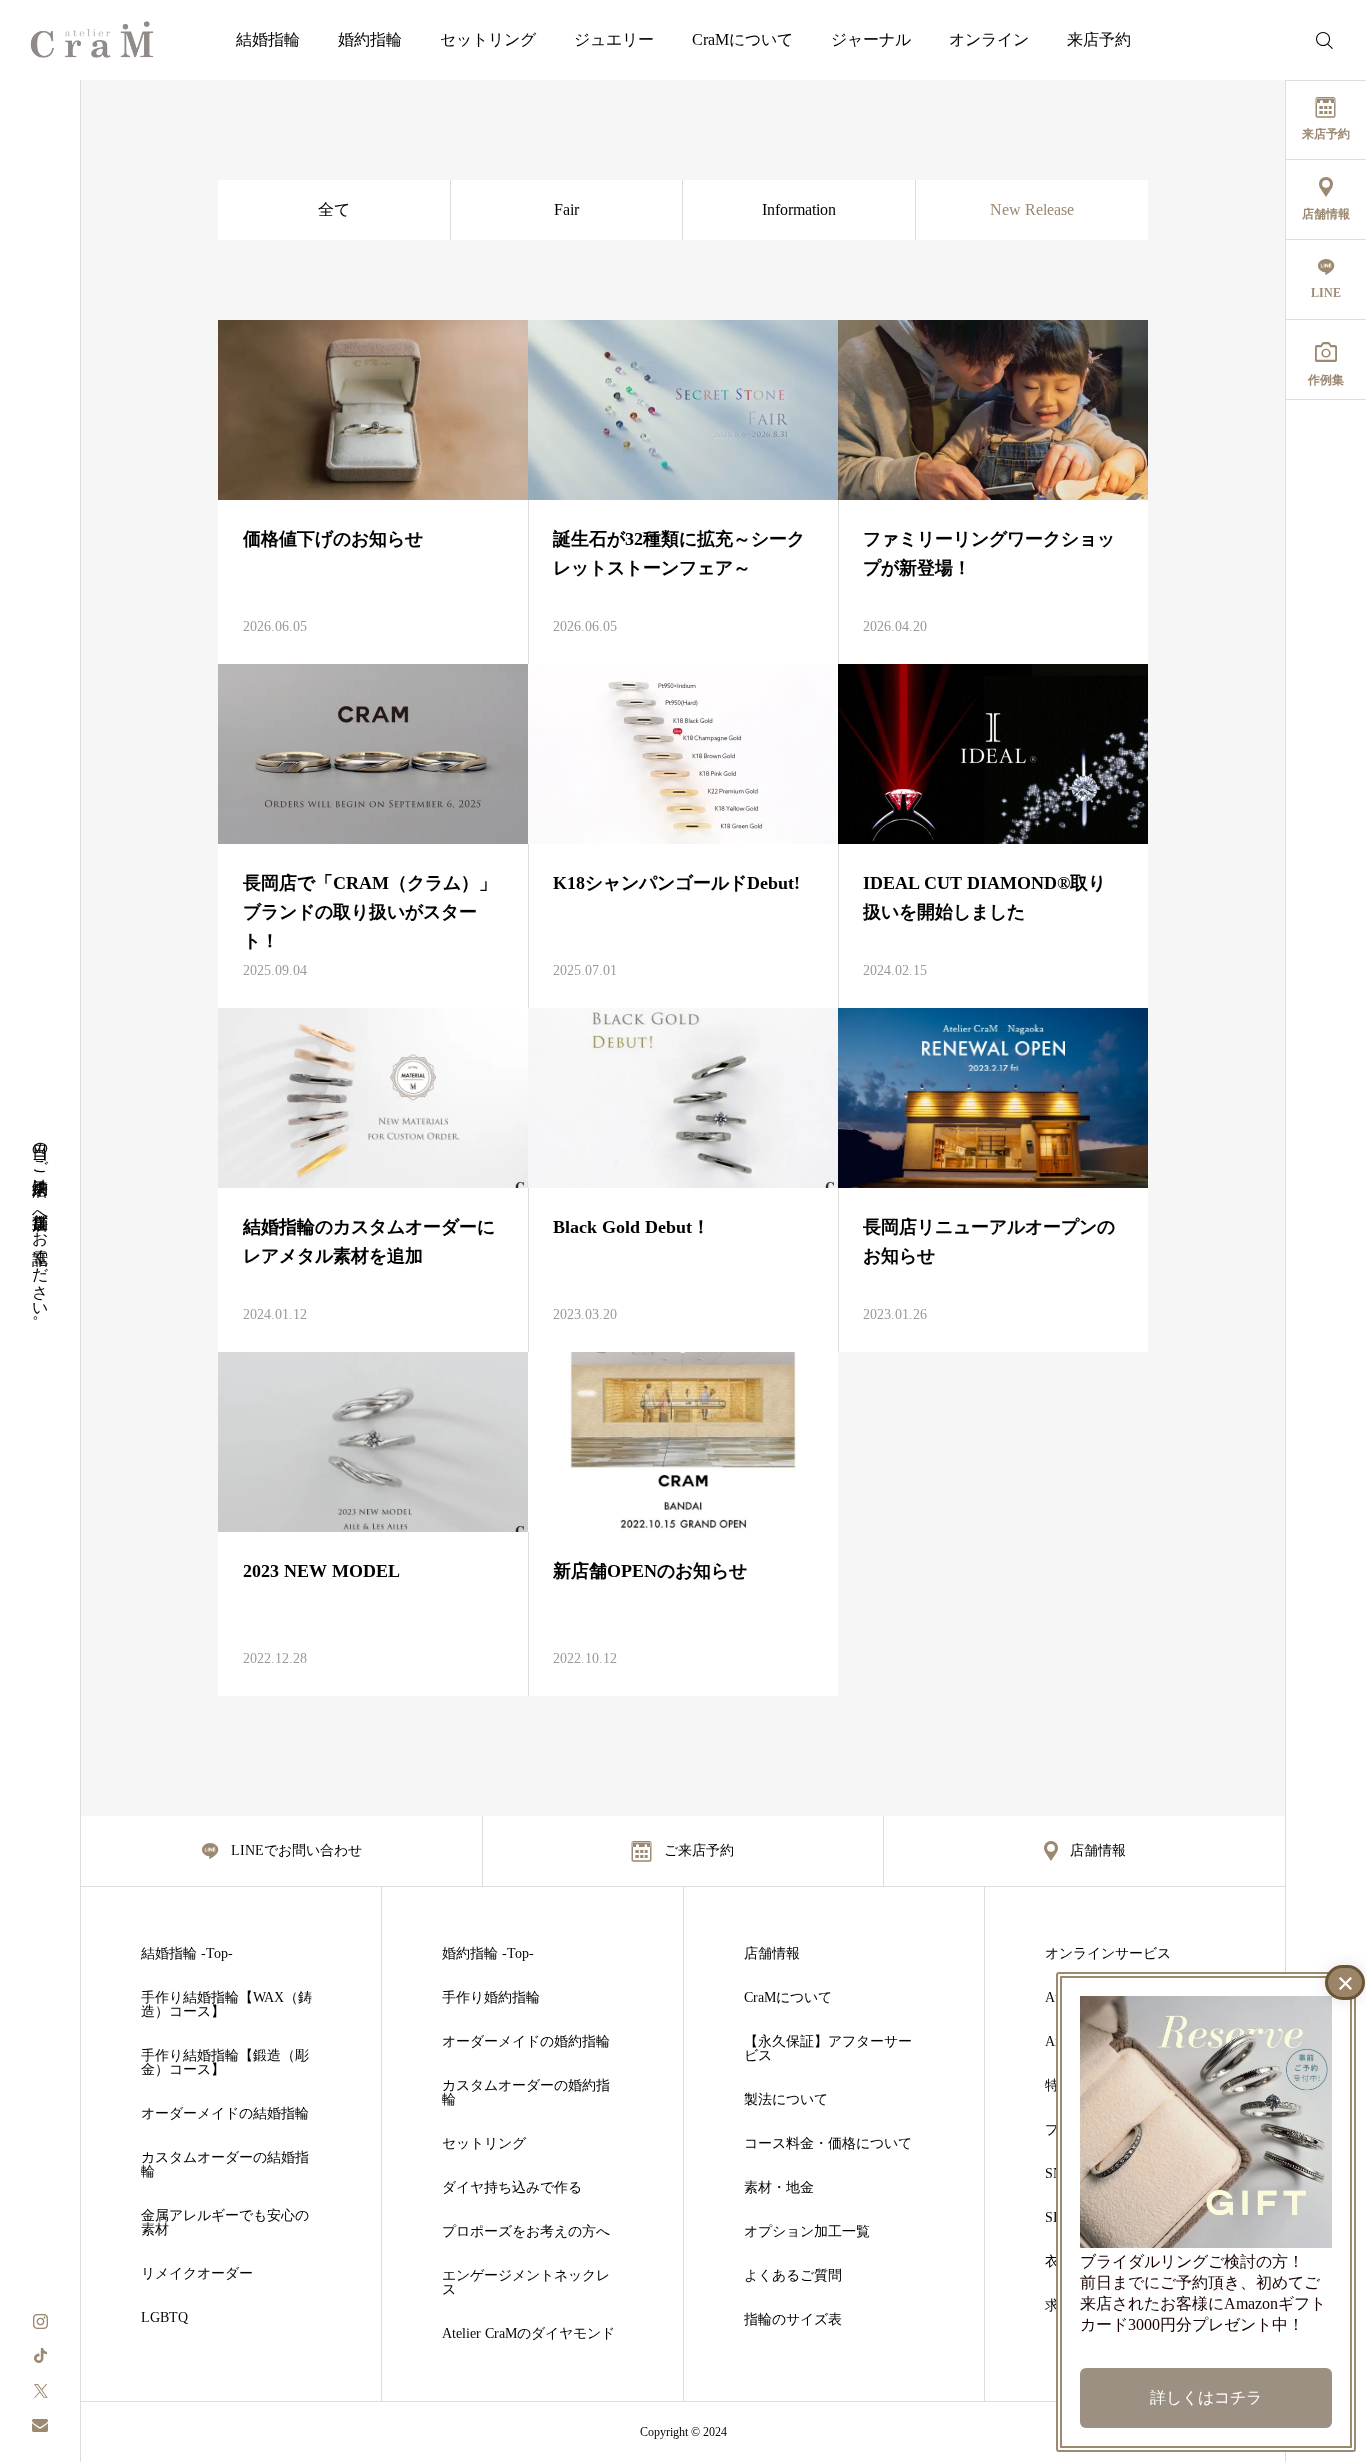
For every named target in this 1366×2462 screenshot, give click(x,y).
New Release (1032, 209)
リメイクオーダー (197, 2274)
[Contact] (40, 2424)
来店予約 (1099, 39)
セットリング (488, 39)
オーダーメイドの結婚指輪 (225, 2114)
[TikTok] (40, 2354)
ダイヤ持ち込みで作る (512, 2188)
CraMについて (742, 39)
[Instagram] (40, 2319)
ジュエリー (614, 39)
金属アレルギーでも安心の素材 (225, 2223)
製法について (786, 2100)
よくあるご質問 (793, 2276)
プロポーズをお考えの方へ (526, 2232)
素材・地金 (779, 2188)
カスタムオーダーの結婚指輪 (225, 2165)
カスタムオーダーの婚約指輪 (526, 2093)
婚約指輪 (370, 39)
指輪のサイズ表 (793, 2320)
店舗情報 (772, 1954)
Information (799, 209)
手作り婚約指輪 (491, 1998)
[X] (40, 2389)
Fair (566, 209)
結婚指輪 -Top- (187, 1954)
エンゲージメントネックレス (526, 2283)
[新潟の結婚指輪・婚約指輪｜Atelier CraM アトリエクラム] (92, 40)
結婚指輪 (268, 39)
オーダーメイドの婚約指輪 (526, 2042)
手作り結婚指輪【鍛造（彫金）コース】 (225, 2063)
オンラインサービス (1108, 1954)
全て (334, 209)
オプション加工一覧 (807, 2232)
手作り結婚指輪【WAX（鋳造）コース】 (226, 2005)
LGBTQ (164, 2318)
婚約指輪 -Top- (488, 1954)
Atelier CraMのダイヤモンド (528, 2334)
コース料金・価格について (828, 2144)
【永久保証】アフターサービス (828, 2049)
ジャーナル (871, 39)
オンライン (989, 39)
